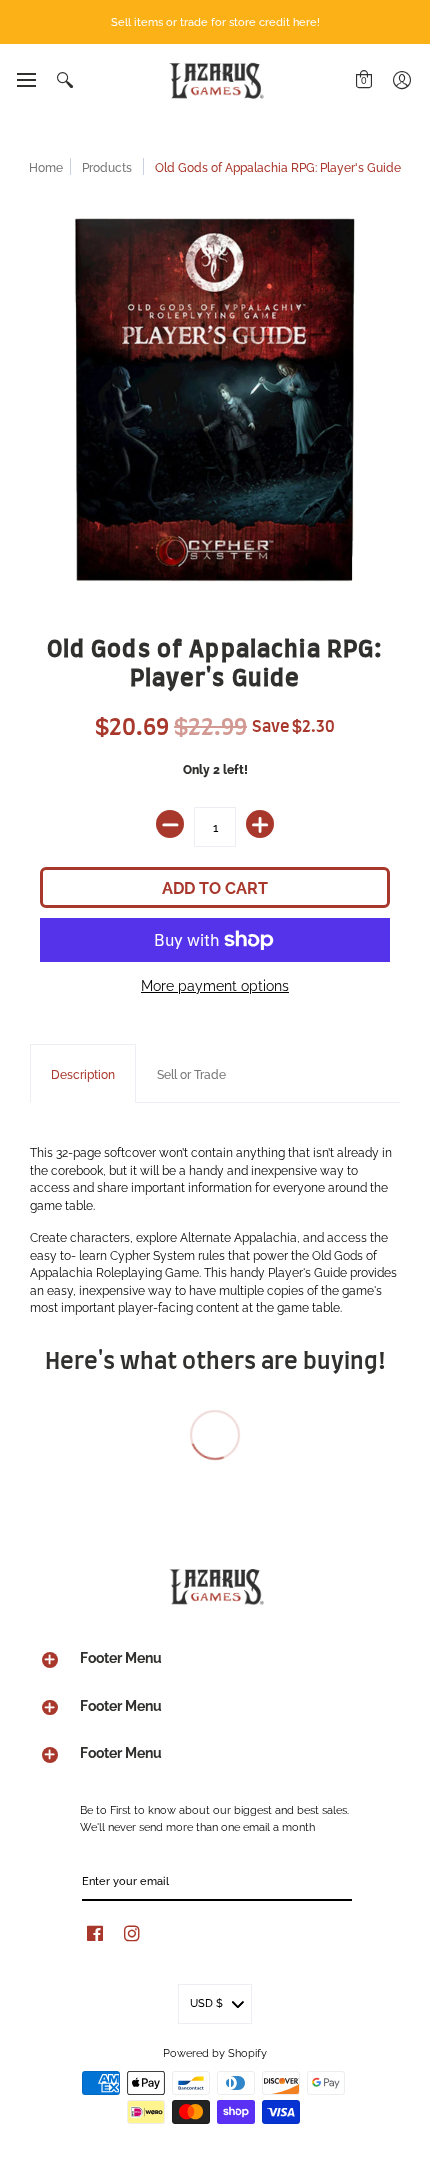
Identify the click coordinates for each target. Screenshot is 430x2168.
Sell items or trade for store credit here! (215, 21)
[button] (25, 80)
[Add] (260, 824)
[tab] (83, 1074)
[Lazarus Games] (215, 80)
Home (46, 166)
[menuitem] (25, 80)
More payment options (215, 985)
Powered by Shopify (215, 2052)
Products (107, 166)
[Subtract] (170, 824)
